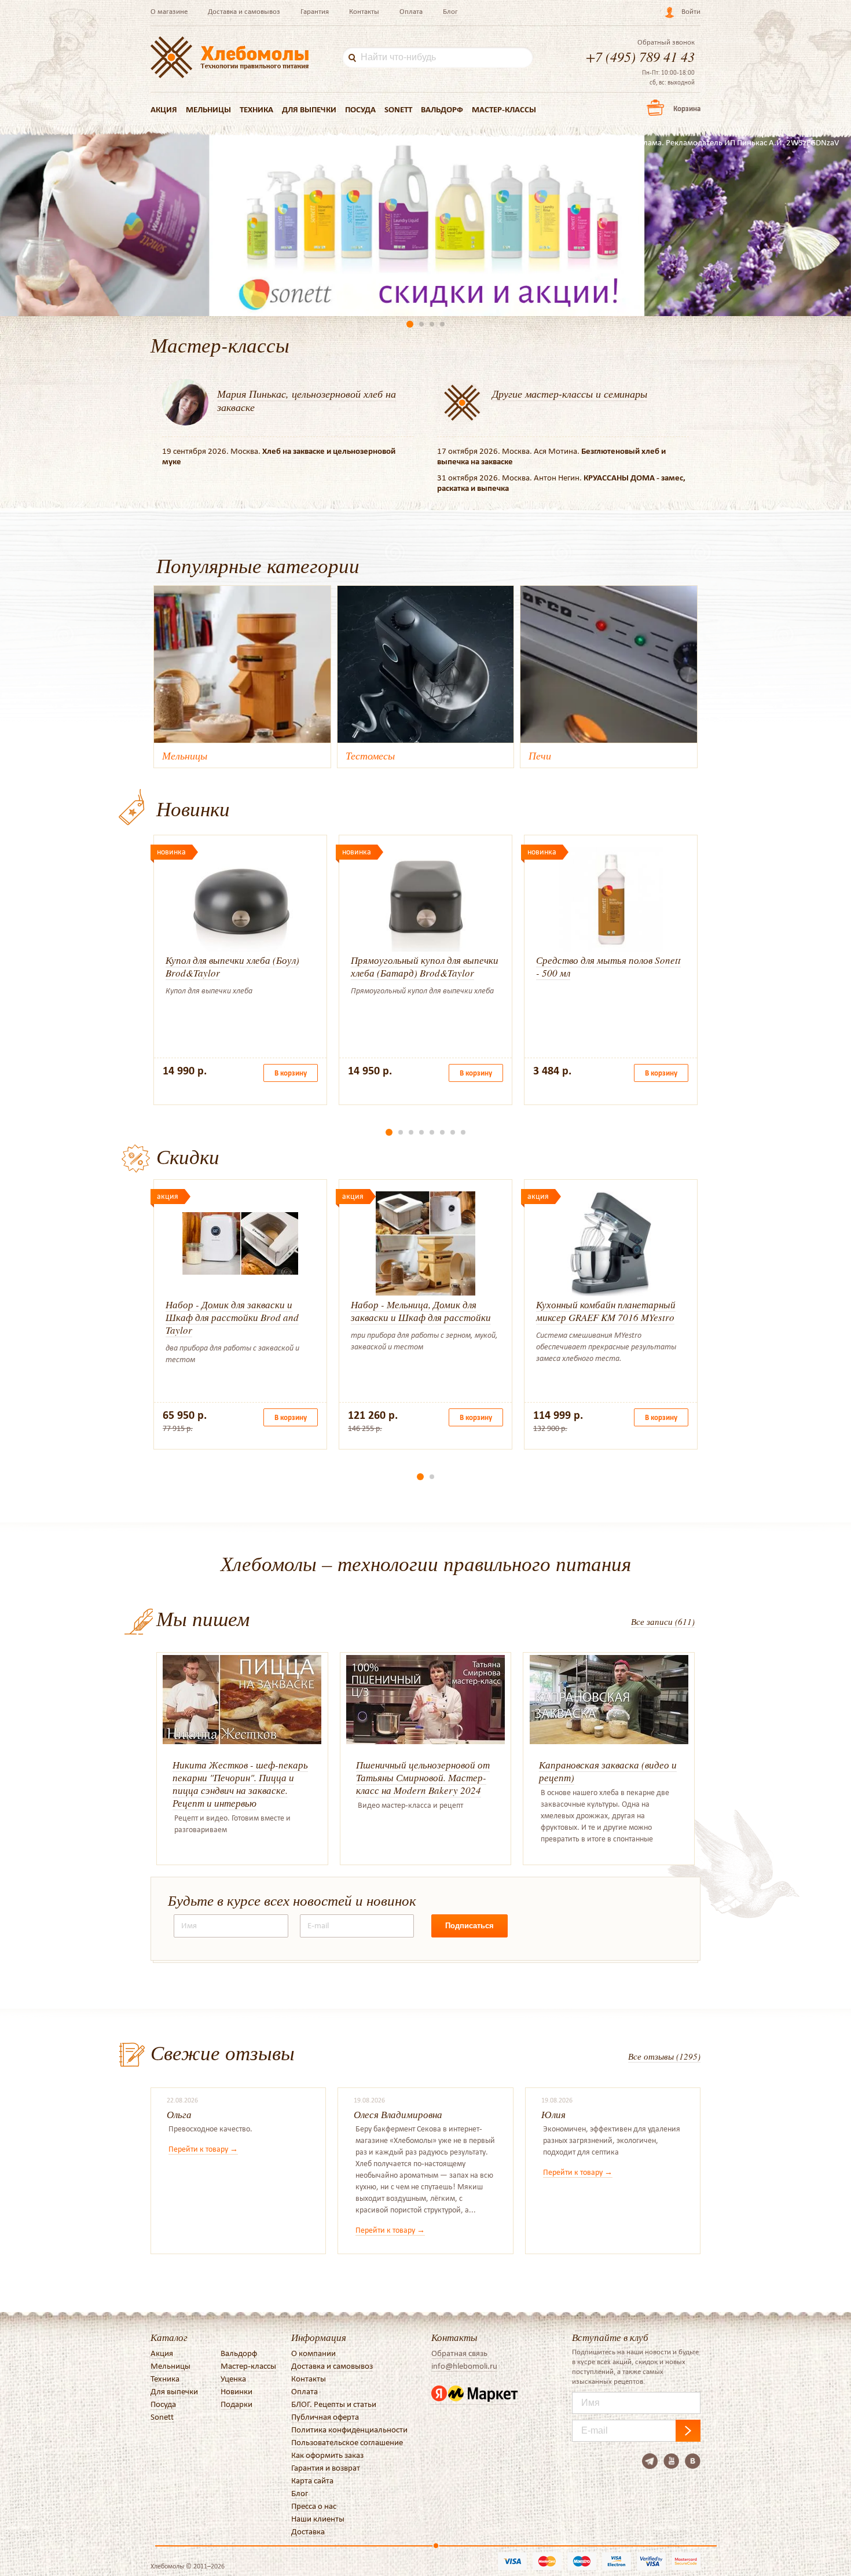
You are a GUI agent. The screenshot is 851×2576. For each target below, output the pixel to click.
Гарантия (315, 11)
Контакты (364, 11)
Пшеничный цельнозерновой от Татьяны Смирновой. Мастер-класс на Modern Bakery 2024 (423, 1777)
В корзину (291, 1073)
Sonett (398, 109)
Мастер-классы (504, 109)
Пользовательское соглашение (347, 2442)
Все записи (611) (663, 1621)
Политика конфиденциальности (349, 2430)
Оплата (411, 11)
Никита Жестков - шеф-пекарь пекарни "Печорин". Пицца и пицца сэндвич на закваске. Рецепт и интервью (240, 1784)
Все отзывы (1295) (664, 2056)
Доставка (308, 2531)
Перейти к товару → (203, 2149)
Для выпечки (309, 109)
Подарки (236, 2404)
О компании (313, 2353)
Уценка (233, 2379)
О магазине (169, 11)
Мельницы (208, 109)
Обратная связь (459, 2353)
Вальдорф (442, 109)
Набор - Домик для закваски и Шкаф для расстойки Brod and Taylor (232, 1317)
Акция (164, 109)
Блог (450, 11)
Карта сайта (312, 2480)
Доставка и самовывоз (244, 11)
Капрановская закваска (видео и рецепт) (608, 1771)
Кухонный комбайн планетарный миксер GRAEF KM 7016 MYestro (606, 1311)
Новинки (236, 2391)
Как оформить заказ (327, 2455)
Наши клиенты (318, 2519)
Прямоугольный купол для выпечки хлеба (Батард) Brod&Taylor (425, 966)
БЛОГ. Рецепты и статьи (334, 2404)
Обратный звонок (666, 42)
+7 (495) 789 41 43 (640, 56)
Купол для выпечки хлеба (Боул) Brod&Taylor (232, 966)
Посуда (360, 109)
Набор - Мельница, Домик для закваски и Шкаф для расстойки (421, 1311)
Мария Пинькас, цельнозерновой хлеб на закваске (307, 400)
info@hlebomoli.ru (464, 2366)
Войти (691, 11)
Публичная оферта (325, 2417)
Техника (256, 109)
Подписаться (469, 1926)
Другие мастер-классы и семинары (570, 394)
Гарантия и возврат (326, 2468)
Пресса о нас (314, 2506)
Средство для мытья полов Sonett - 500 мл (608, 966)
